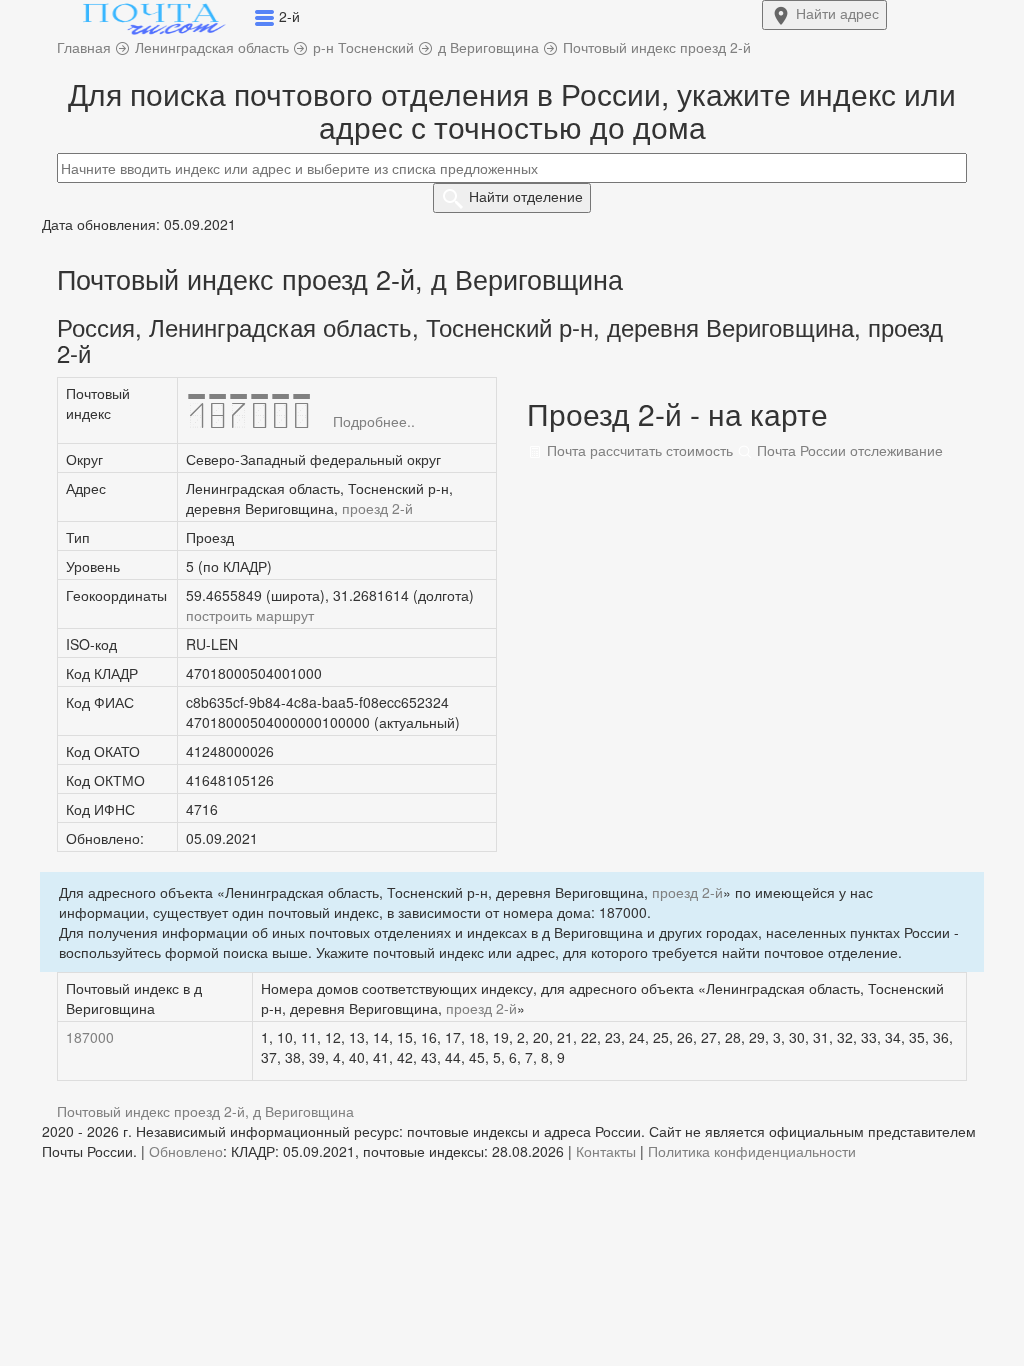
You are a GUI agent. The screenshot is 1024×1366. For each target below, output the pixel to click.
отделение (526, 196)
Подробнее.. (374, 421)
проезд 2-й (377, 508)
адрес (837, 13)
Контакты (606, 1151)
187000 (90, 1037)
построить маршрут (250, 615)
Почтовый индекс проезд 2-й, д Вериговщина (205, 1111)
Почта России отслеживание (848, 450)
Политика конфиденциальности (752, 1151)
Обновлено (186, 1151)
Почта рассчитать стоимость (638, 450)
